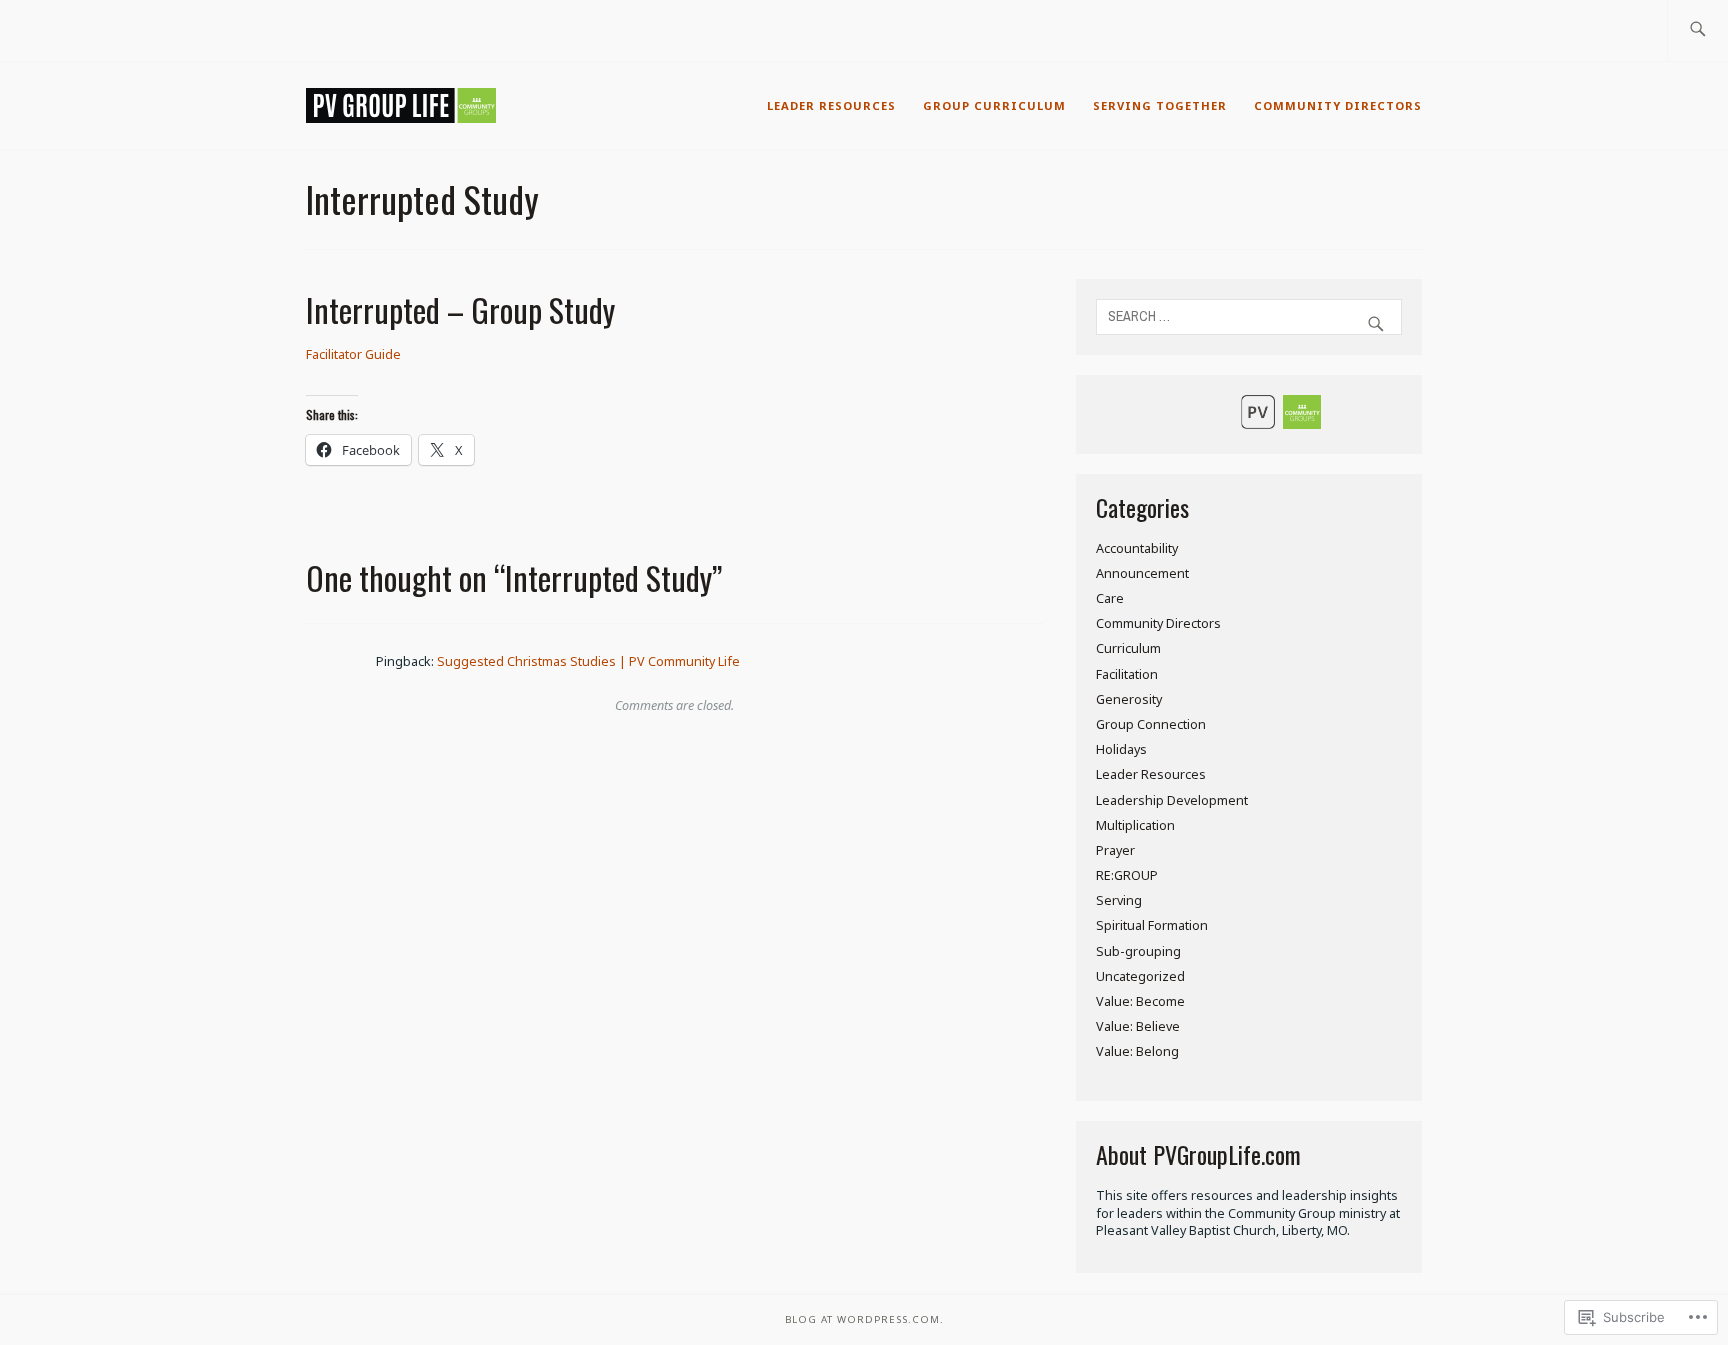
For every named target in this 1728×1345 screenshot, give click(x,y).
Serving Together (1160, 105)
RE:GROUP (1127, 875)
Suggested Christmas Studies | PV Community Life (588, 661)
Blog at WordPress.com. (864, 1319)
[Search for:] (1697, 30)
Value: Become (1140, 1001)
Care (1110, 598)
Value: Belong (1137, 1051)
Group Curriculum (994, 105)
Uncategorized (1140, 976)
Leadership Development (1172, 800)
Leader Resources (831, 105)
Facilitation (1127, 674)
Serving (1119, 900)
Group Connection (1151, 724)
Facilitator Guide (353, 354)
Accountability (1137, 548)
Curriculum (1128, 648)
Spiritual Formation (1152, 925)
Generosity (1129, 699)
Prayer (1115, 850)
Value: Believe (1138, 1026)
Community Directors (1338, 105)
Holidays (1121, 749)
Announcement (1142, 573)
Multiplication (1135, 825)
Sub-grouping (1138, 951)
